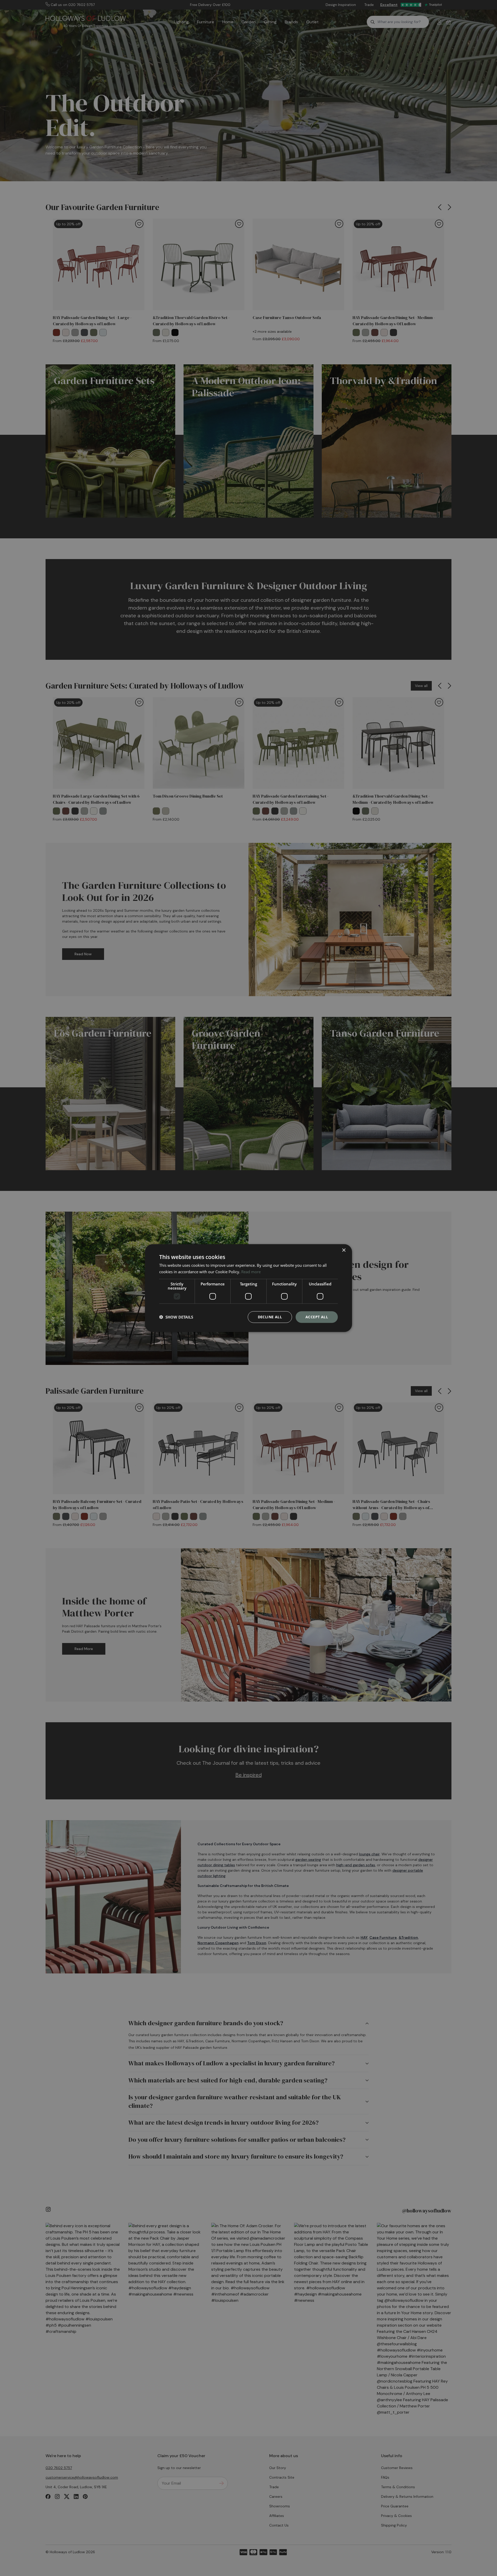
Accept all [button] (317, 1317)
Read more (251, 1272)
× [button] (344, 1250)
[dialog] (248, 1288)
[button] (176, 1317)
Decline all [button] (270, 1317)
